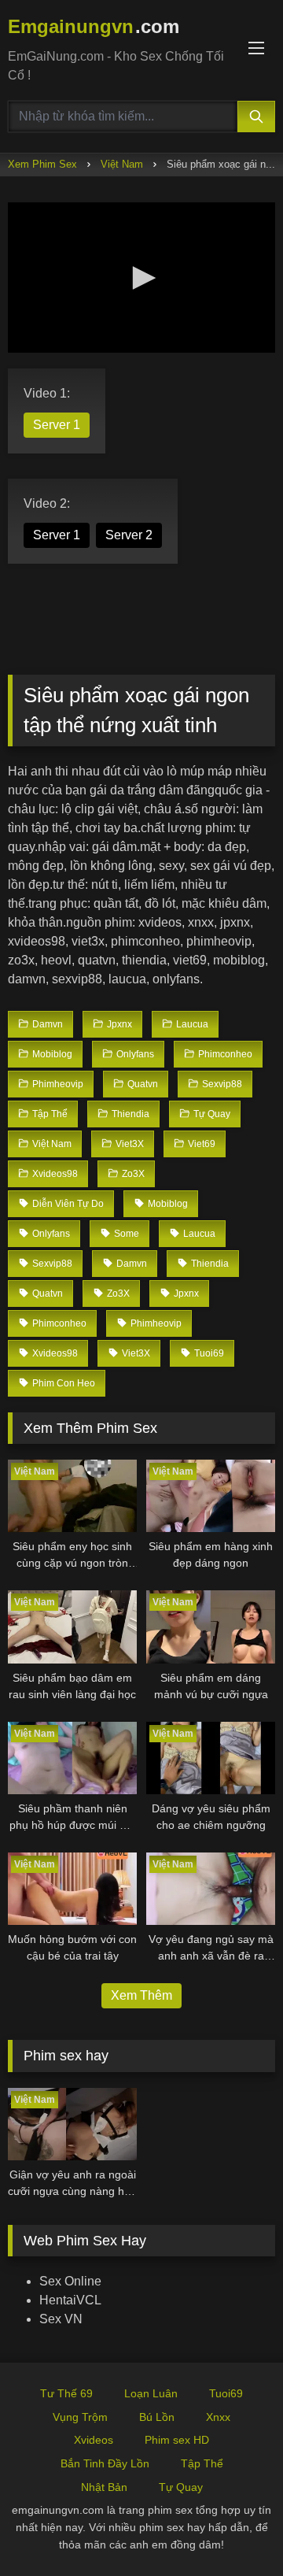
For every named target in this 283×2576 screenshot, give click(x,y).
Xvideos (94, 2440)
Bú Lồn (157, 2417)
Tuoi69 (226, 2393)
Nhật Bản (104, 2487)
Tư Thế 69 (66, 2393)
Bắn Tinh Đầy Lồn (105, 2463)
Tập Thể (202, 2463)
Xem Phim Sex (42, 164)
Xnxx (218, 2417)
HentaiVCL (70, 2300)
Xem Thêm (141, 1995)
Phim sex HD (177, 2440)
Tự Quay (181, 2487)
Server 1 (57, 425)
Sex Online (70, 2281)
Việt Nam (122, 164)
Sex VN (61, 2319)
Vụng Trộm (80, 2417)
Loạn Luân (151, 2393)
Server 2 (129, 535)
